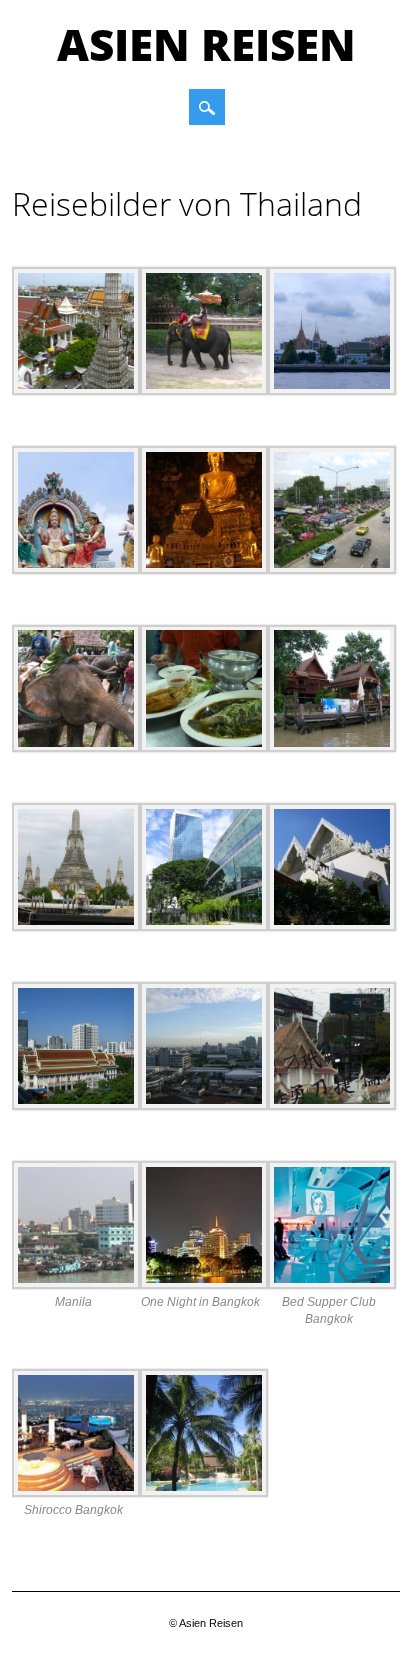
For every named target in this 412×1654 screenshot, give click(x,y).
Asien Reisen (206, 44)
